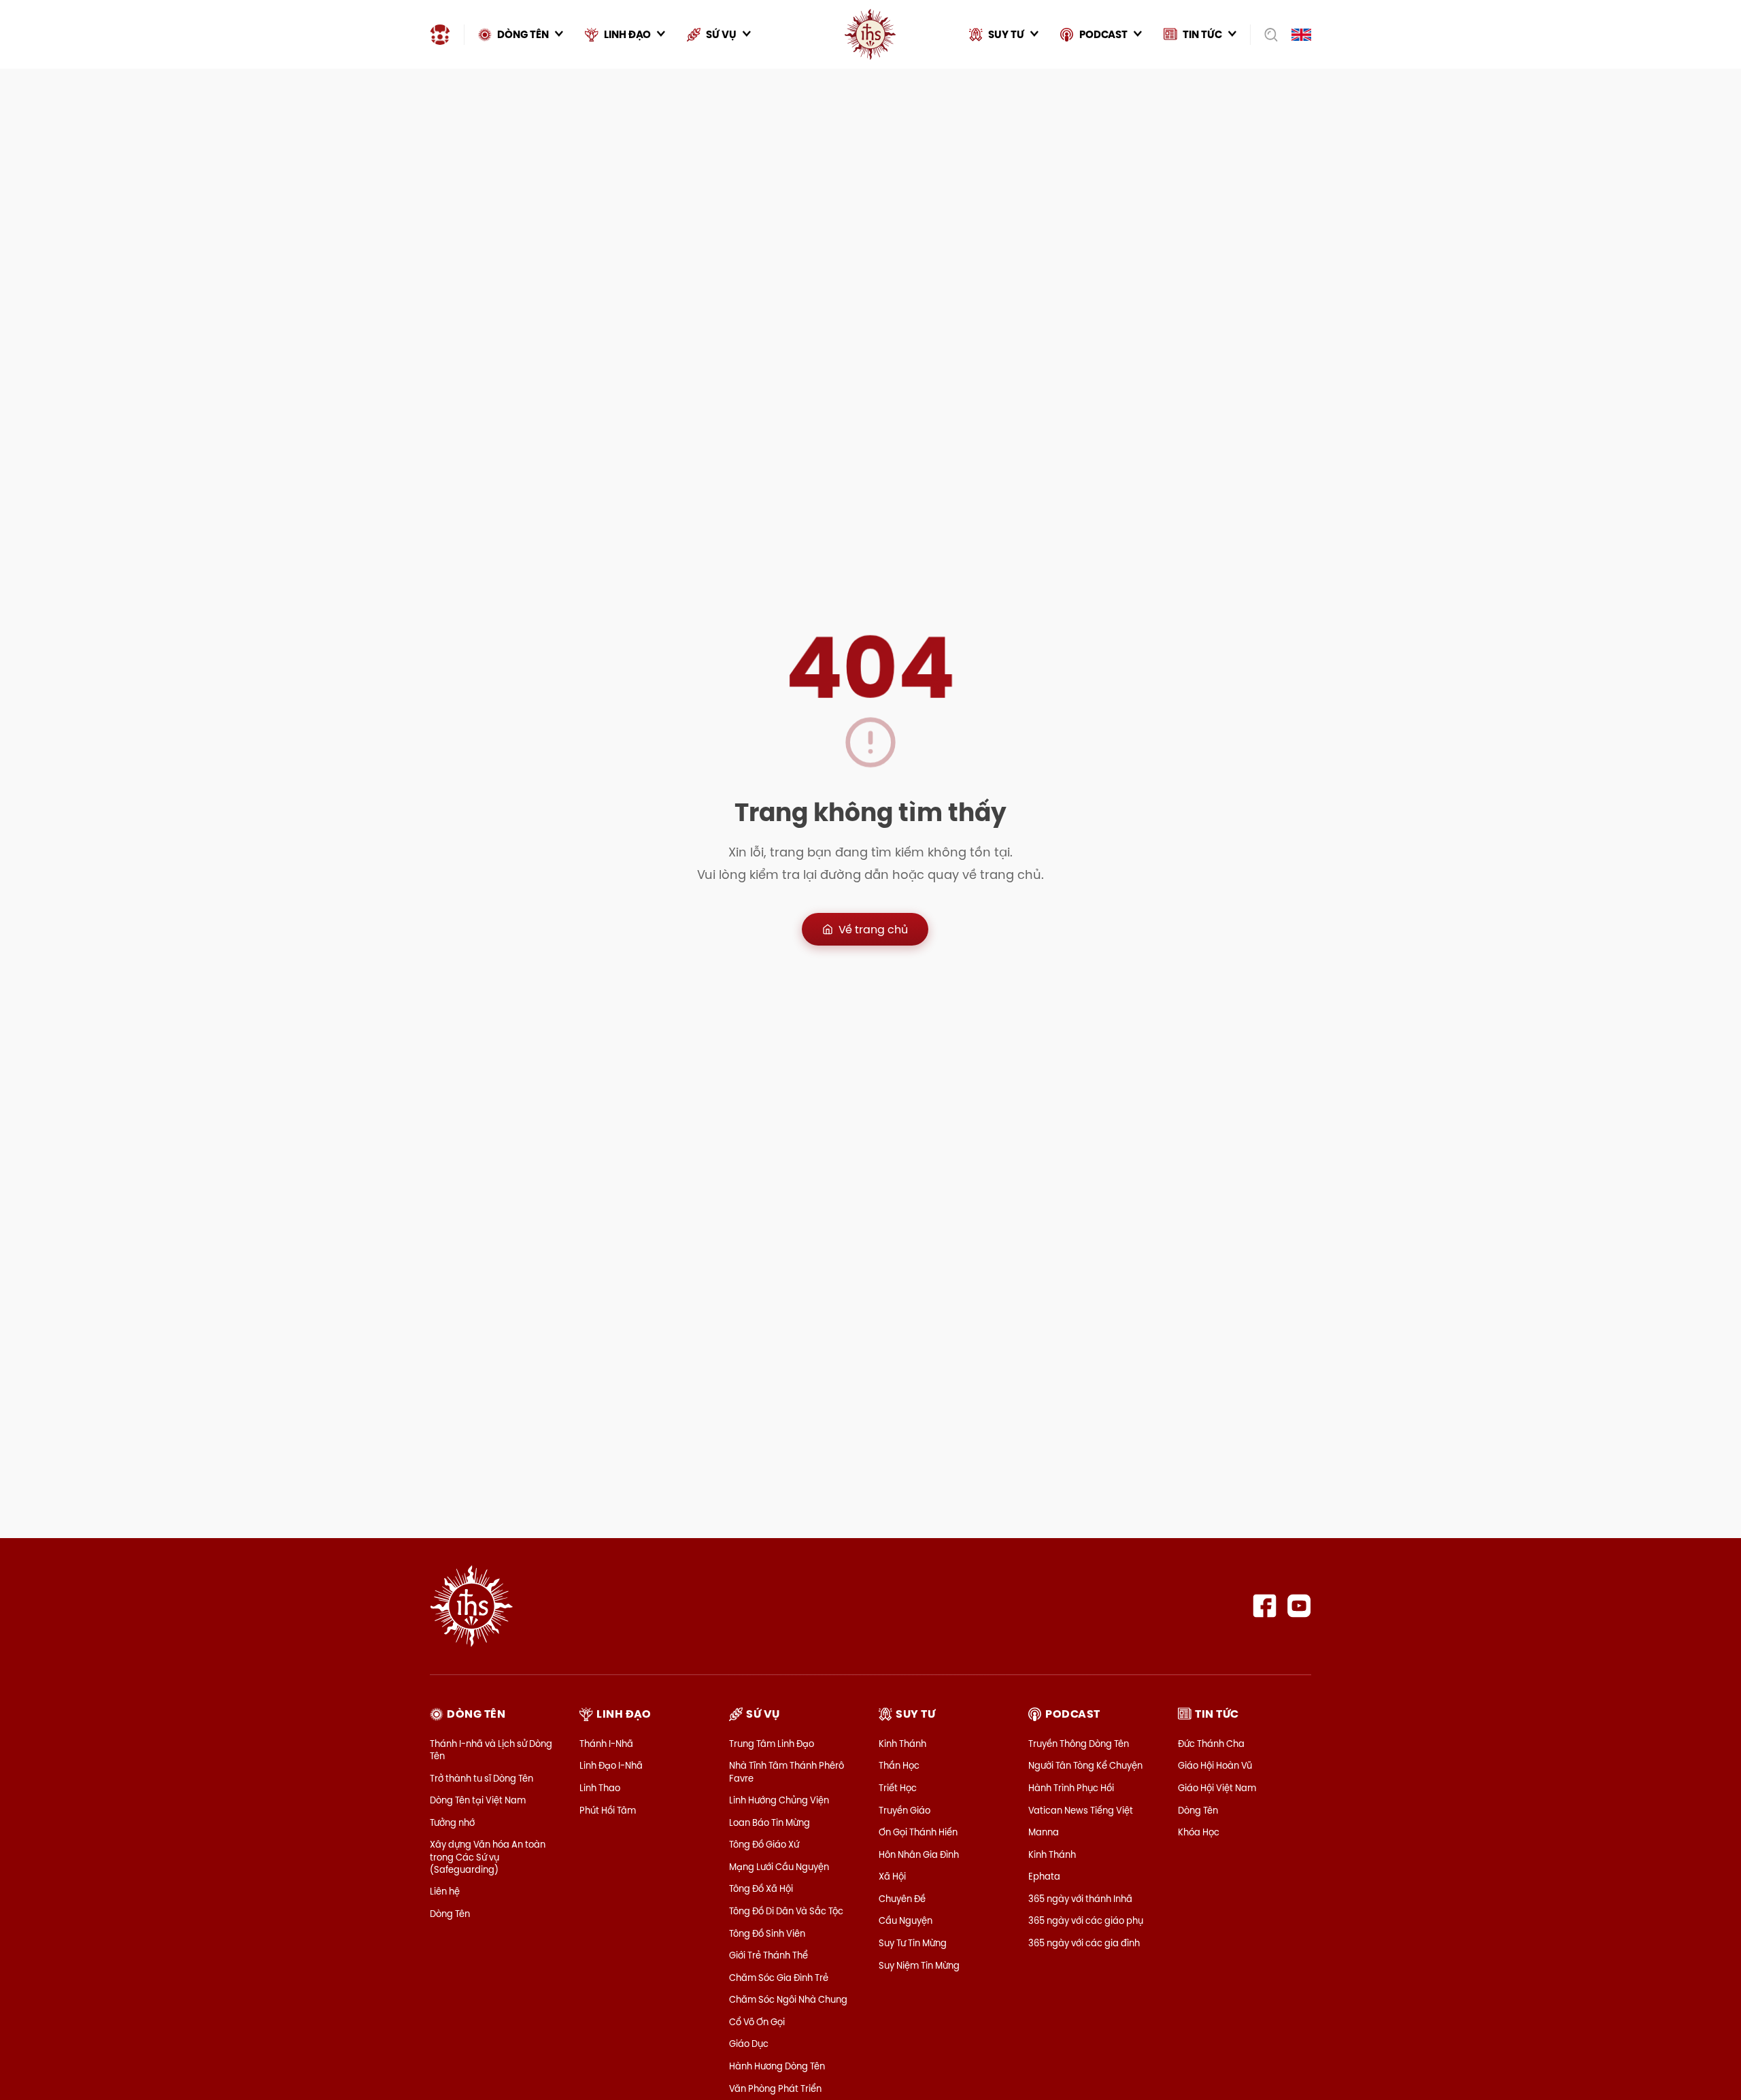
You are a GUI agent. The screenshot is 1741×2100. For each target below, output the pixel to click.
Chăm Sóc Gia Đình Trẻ (779, 1978)
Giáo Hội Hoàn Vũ (1215, 1765)
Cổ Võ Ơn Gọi (757, 2022)
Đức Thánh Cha (1211, 1744)
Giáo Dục (749, 2044)
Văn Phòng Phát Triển (775, 2088)
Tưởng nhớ (452, 1822)
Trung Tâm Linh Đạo (772, 1744)
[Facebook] (1265, 1606)
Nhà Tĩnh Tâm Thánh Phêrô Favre (787, 1771)
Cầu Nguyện (906, 1920)
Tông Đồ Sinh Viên (767, 1933)
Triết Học (898, 1788)
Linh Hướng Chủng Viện (779, 1800)
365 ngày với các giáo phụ (1086, 1920)
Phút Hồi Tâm (608, 1810)
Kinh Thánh (902, 1744)
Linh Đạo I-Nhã (611, 1765)
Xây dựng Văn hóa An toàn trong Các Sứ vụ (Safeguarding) (488, 1856)
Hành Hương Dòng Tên (777, 2066)
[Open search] (1267, 35)
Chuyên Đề (902, 1899)
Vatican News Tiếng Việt (1081, 1810)
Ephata (1044, 1876)
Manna (1044, 1832)
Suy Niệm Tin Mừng (919, 1965)
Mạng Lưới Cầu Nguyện (779, 1867)
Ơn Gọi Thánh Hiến (918, 1832)
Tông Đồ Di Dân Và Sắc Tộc (786, 1911)
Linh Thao (600, 1788)
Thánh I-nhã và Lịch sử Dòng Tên (491, 1750)
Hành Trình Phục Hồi (1071, 1788)
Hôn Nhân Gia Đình (919, 1854)
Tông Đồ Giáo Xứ (764, 1844)
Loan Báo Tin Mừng (770, 1822)
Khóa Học (1199, 1832)
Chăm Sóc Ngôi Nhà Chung (788, 1999)
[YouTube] (1299, 1606)
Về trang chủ (873, 929)
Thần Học (899, 1765)
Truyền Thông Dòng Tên (1079, 1744)
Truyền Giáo (905, 1810)
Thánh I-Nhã (606, 1744)
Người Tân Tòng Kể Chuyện (1085, 1765)
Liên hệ (445, 1891)
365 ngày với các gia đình (1084, 1943)
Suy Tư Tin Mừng (913, 1943)
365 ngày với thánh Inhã (1080, 1899)
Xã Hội (892, 1876)
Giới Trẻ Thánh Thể (768, 1955)
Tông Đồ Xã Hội (761, 1888)
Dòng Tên (450, 1914)
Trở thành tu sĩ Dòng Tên (481, 1778)
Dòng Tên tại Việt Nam (478, 1800)
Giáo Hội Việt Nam (1217, 1788)
